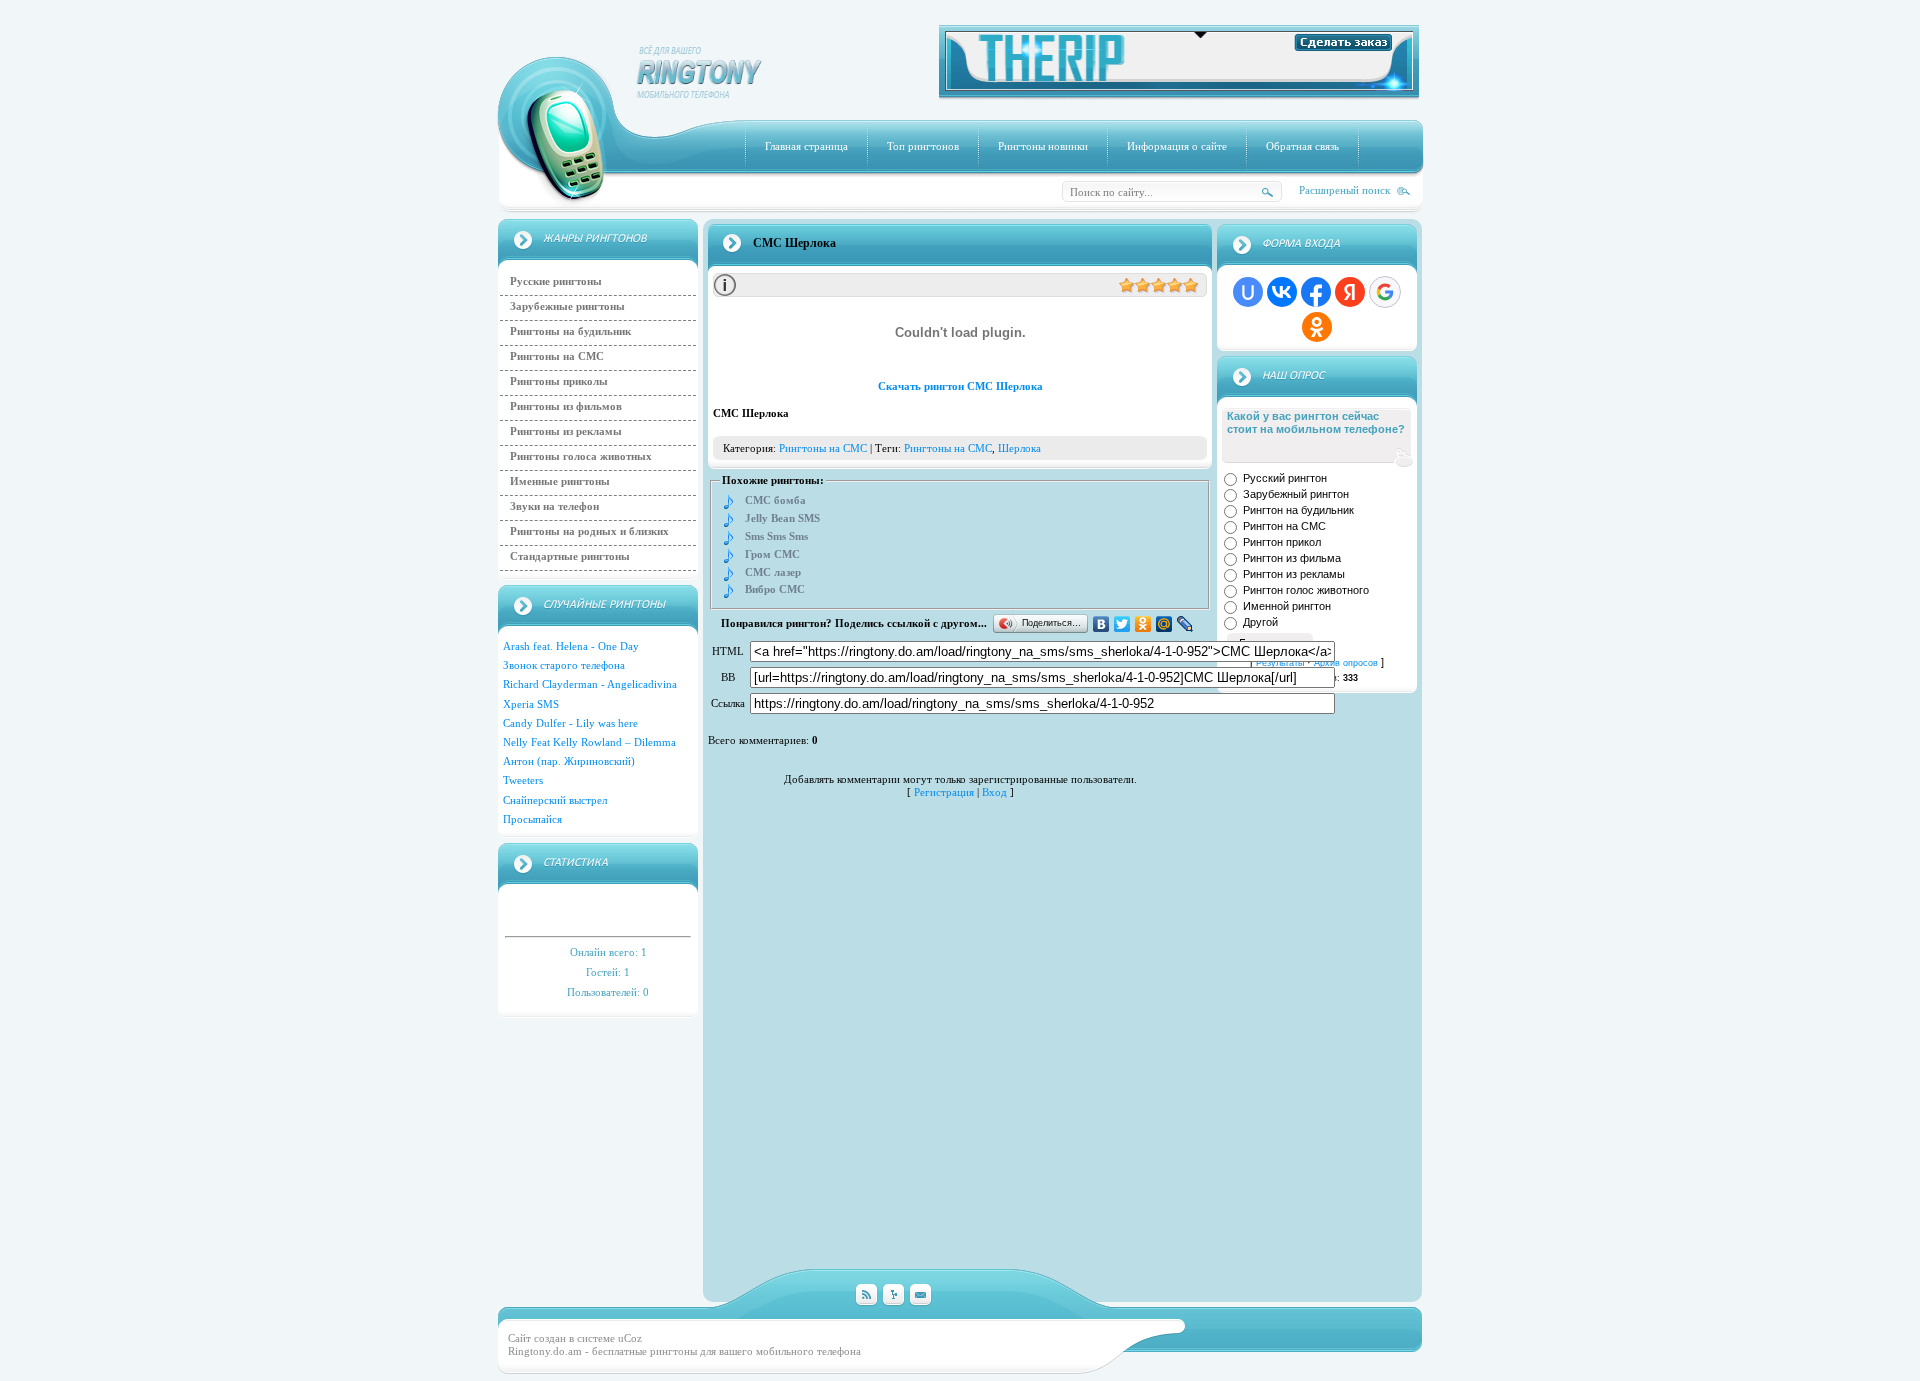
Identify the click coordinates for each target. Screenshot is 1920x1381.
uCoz (630, 1338)
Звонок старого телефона (564, 665)
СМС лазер (773, 572)
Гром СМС (772, 554)
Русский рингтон (1285, 478)
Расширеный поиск (1344, 190)
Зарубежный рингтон (1296, 494)
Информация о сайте (1177, 146)
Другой (1260, 622)
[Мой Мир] (1164, 624)
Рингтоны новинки (1043, 146)
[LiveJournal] (1185, 624)
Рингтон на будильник (1298, 510)
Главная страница (806, 146)
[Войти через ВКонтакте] (1282, 292)
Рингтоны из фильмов (566, 406)
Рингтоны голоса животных (581, 456)
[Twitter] (1122, 624)
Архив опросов (1346, 663)
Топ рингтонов (923, 146)
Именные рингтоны (560, 481)
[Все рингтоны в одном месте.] (1179, 87)
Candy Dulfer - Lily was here (570, 723)
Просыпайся (532, 819)
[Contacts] (920, 1295)
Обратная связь (1302, 146)
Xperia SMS (531, 704)
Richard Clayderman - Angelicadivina (590, 684)
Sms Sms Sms (776, 536)
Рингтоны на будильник (570, 331)
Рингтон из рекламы (1294, 574)
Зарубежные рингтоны (567, 306)
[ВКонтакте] (1101, 624)
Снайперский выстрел (555, 800)
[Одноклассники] (1143, 624)
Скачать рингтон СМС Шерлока (960, 386)
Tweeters (523, 780)
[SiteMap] (893, 1295)
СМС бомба (775, 500)
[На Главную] (700, 94)
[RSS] (866, 1295)
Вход (994, 792)
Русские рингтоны (556, 281)
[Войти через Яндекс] (1350, 292)
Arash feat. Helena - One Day (571, 646)
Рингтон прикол (1282, 542)
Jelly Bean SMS (782, 518)
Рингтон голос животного (1306, 590)
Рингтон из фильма (1292, 558)
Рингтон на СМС (1284, 526)
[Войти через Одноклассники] (1317, 327)
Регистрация (944, 792)
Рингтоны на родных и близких (589, 531)
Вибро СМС (775, 589)
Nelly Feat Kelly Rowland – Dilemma (589, 742)
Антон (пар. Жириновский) (569, 761)
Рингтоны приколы (559, 381)
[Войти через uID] (1248, 292)
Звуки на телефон (554, 506)
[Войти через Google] (1385, 292)
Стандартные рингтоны (570, 556)
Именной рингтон (1287, 606)
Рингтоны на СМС (557, 356)
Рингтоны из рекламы (566, 431)
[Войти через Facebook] (1316, 292)
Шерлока (1019, 448)
